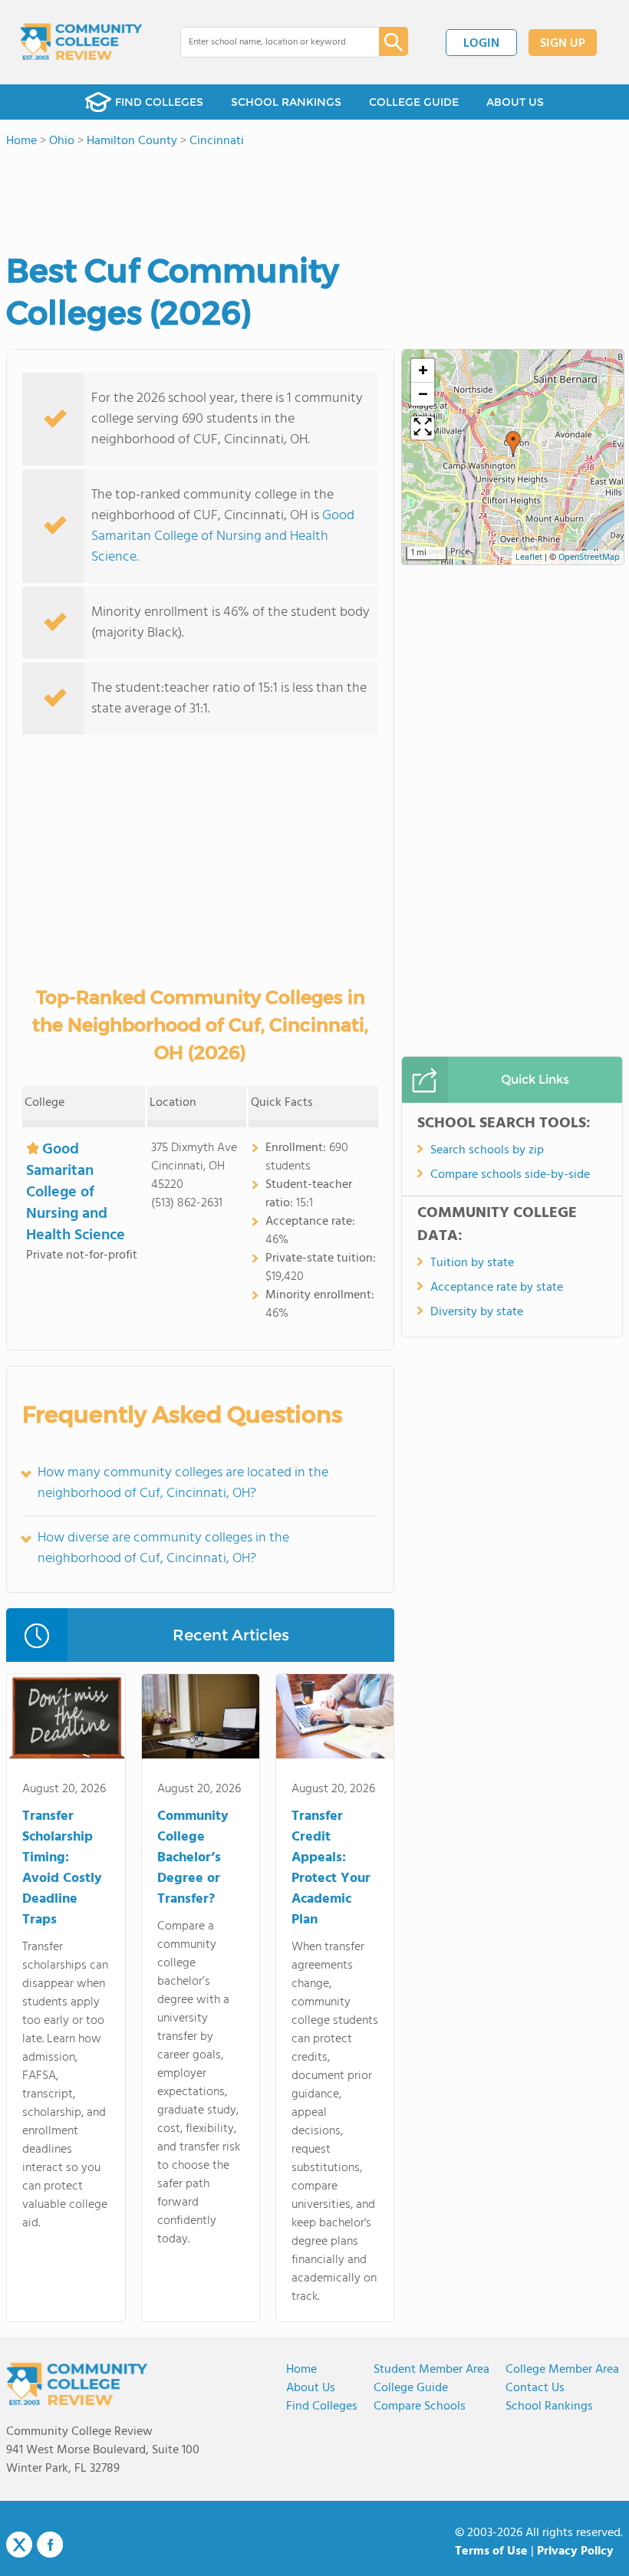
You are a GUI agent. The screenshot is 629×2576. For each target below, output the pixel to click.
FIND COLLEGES (159, 102)
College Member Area (562, 2370)
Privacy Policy (575, 2551)
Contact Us (535, 2388)
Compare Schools (420, 2407)
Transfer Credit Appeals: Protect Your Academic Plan (331, 1868)
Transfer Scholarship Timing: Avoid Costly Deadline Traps (62, 1868)
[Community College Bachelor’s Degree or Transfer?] (201, 1719)
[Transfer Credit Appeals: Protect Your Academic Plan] (335, 1719)
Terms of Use (491, 2551)
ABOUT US (515, 102)
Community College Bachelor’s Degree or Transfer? (193, 1858)
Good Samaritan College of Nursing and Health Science (223, 536)
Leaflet (529, 558)
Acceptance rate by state (497, 1288)
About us (311, 2388)
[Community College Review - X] (19, 2545)
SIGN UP (563, 44)
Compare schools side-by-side (510, 1175)
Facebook (50, 2545)
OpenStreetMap (589, 558)
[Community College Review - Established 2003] (81, 42)
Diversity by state (477, 1312)
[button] (513, 444)
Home (301, 2370)
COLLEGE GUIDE (414, 102)
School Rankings (549, 2407)
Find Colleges (322, 2407)
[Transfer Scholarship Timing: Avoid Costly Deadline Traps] (66, 1719)
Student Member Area (431, 2370)
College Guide (411, 2388)
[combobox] (269, 42)
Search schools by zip (487, 1150)
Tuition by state (472, 1263)
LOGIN (481, 44)
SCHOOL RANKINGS (286, 102)
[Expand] (423, 428)
